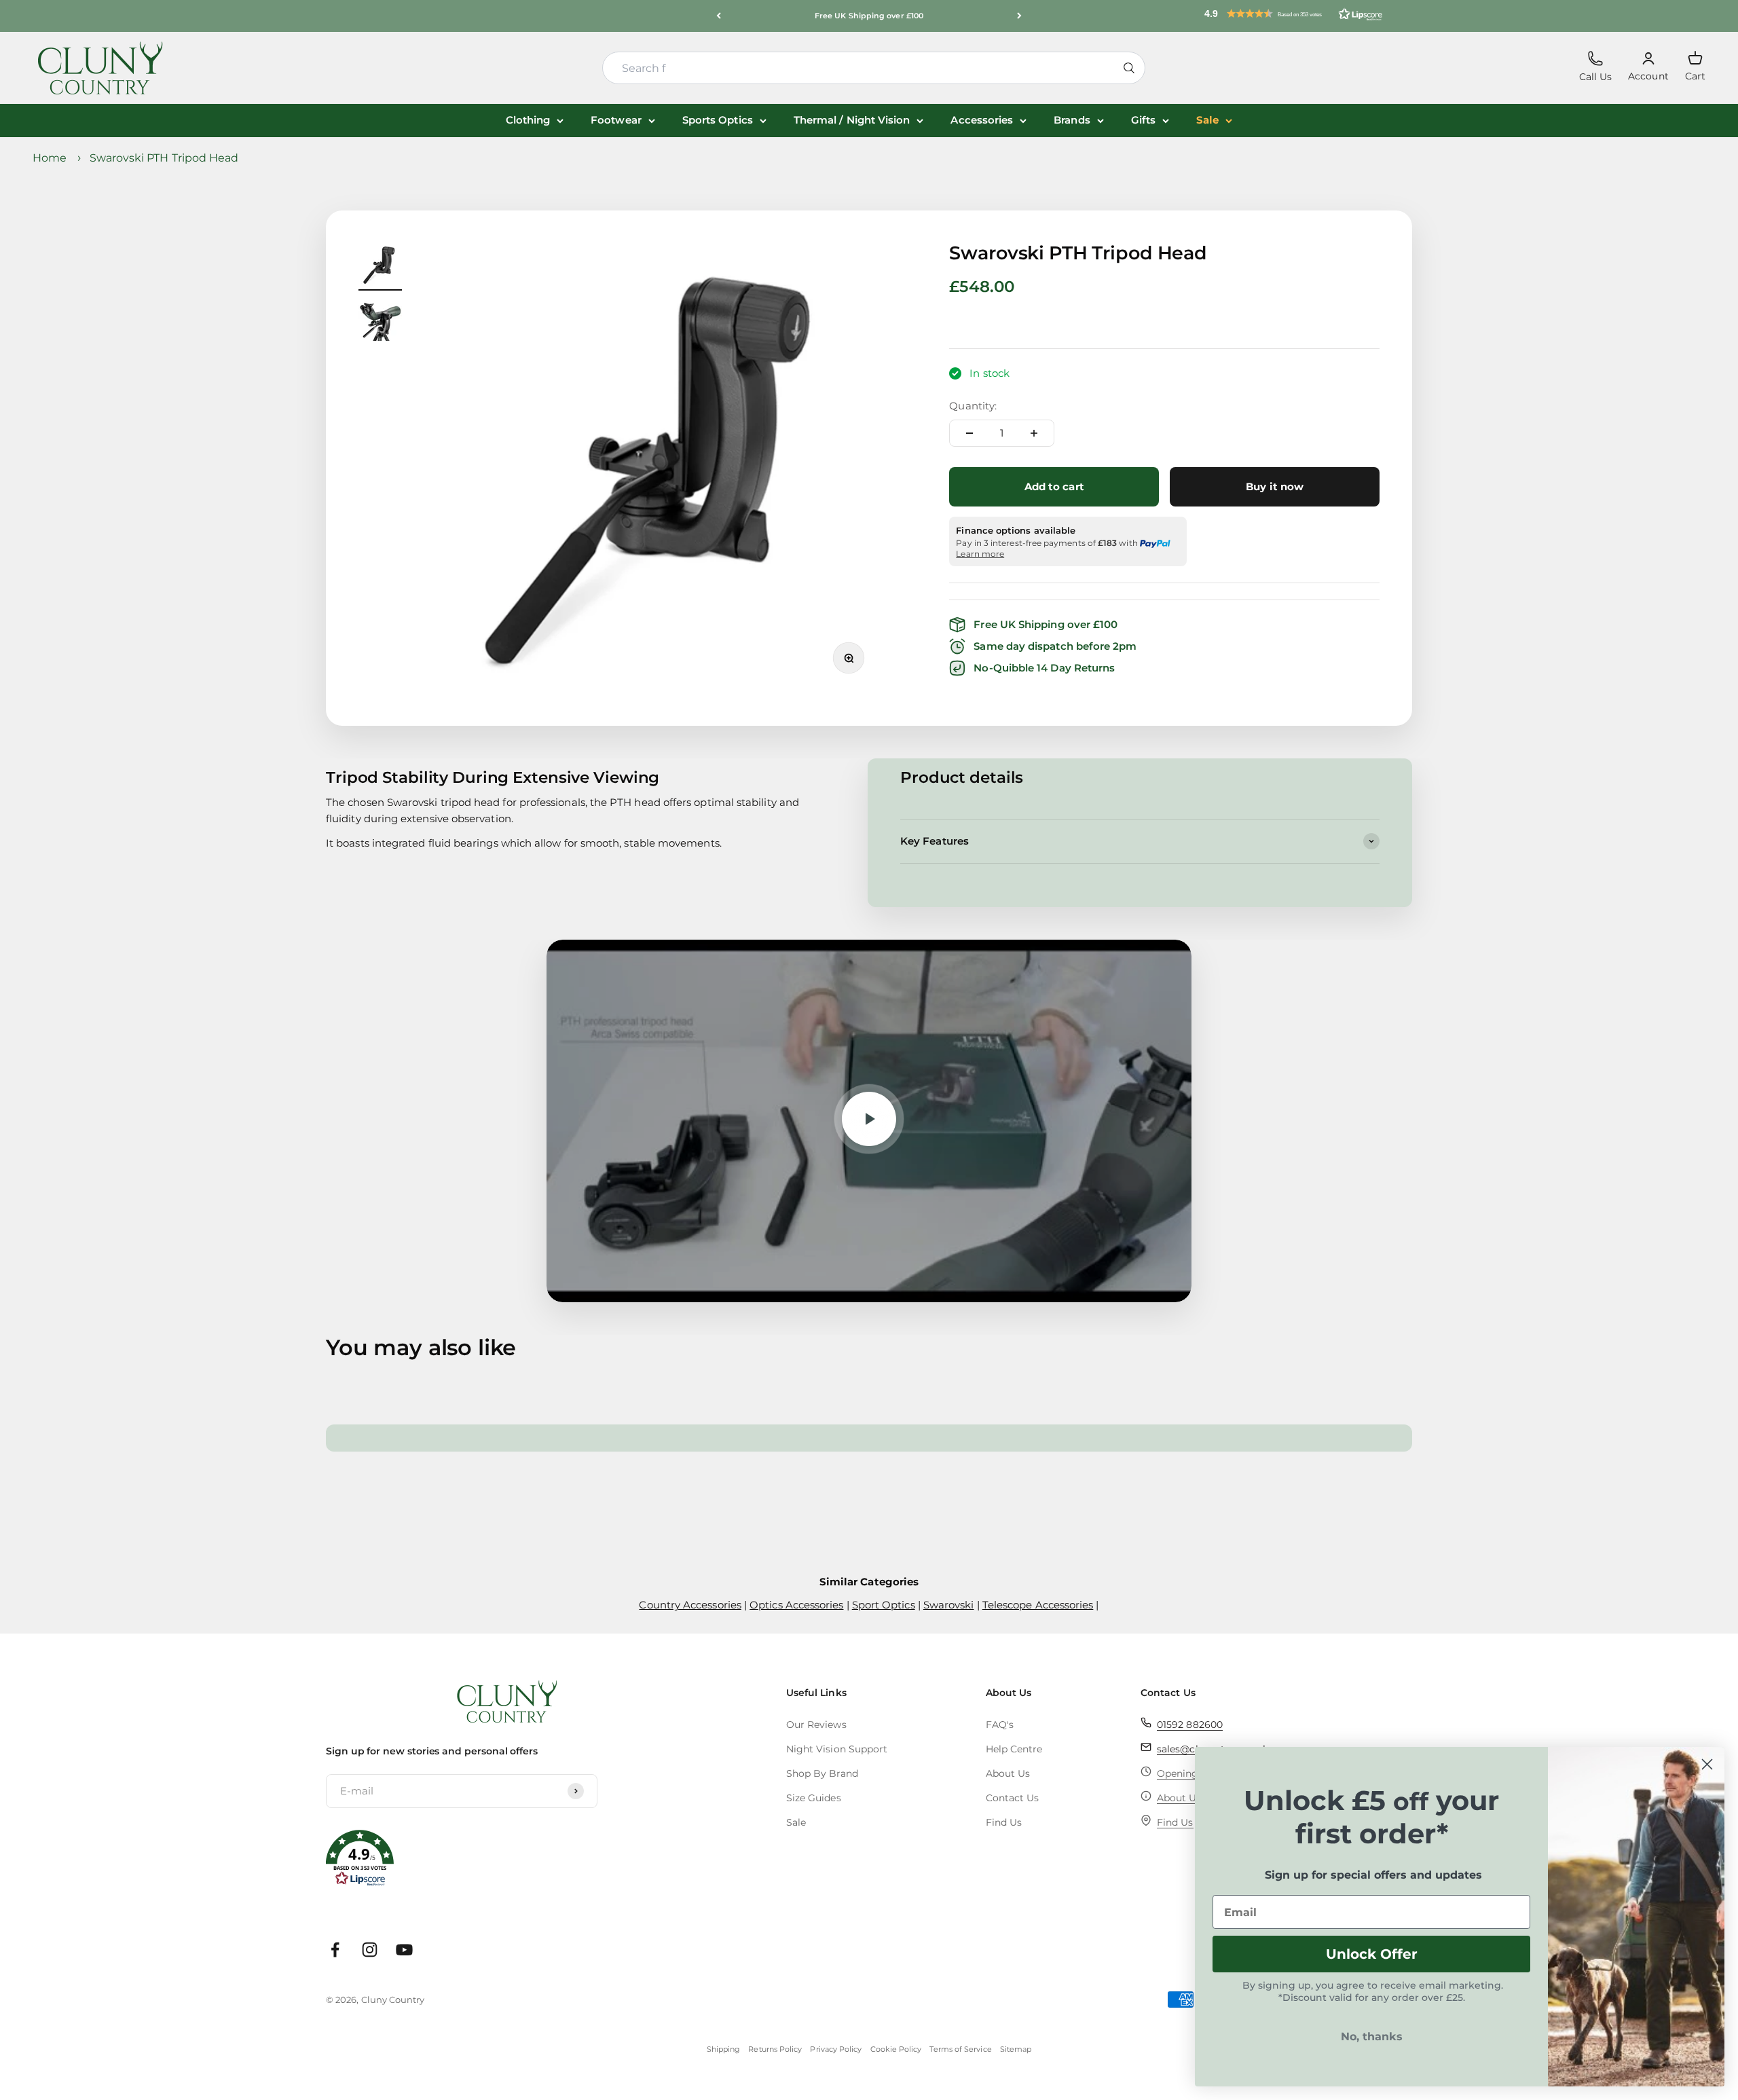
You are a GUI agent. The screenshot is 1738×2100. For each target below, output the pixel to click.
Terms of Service (960, 2049)
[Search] (1129, 68)
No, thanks (1372, 2037)
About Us (1008, 1773)
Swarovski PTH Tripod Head (164, 158)
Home (50, 158)
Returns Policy (775, 2049)
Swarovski (949, 1605)
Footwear (616, 120)
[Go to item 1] (380, 267)
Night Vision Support (837, 1749)
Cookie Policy (896, 2049)
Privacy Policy (836, 2049)
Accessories (982, 120)
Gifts (1143, 120)
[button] (1293, 14)
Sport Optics (884, 1605)
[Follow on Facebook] (335, 1950)
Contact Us (1013, 1798)
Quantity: (973, 406)
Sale (1207, 120)
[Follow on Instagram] (370, 1950)
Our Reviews (816, 1725)
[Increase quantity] (1034, 433)
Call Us (1596, 67)
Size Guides (814, 1798)
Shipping (724, 2049)
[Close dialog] (1707, 1764)
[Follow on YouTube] (404, 1950)
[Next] (1019, 16)
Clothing (528, 120)
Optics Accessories (796, 1605)
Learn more (980, 554)
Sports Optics (718, 120)
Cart (1695, 66)
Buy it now (1275, 486)
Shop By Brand (822, 1773)
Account (1648, 67)
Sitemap (1016, 2049)
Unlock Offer (1372, 1954)
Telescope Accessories (1038, 1605)
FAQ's (1000, 1725)
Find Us (1004, 1822)
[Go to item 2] (380, 321)
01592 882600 (1190, 1725)
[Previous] (719, 16)
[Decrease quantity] (969, 433)
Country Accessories (690, 1605)
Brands (1072, 120)
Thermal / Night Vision (852, 120)
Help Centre (1014, 1749)
